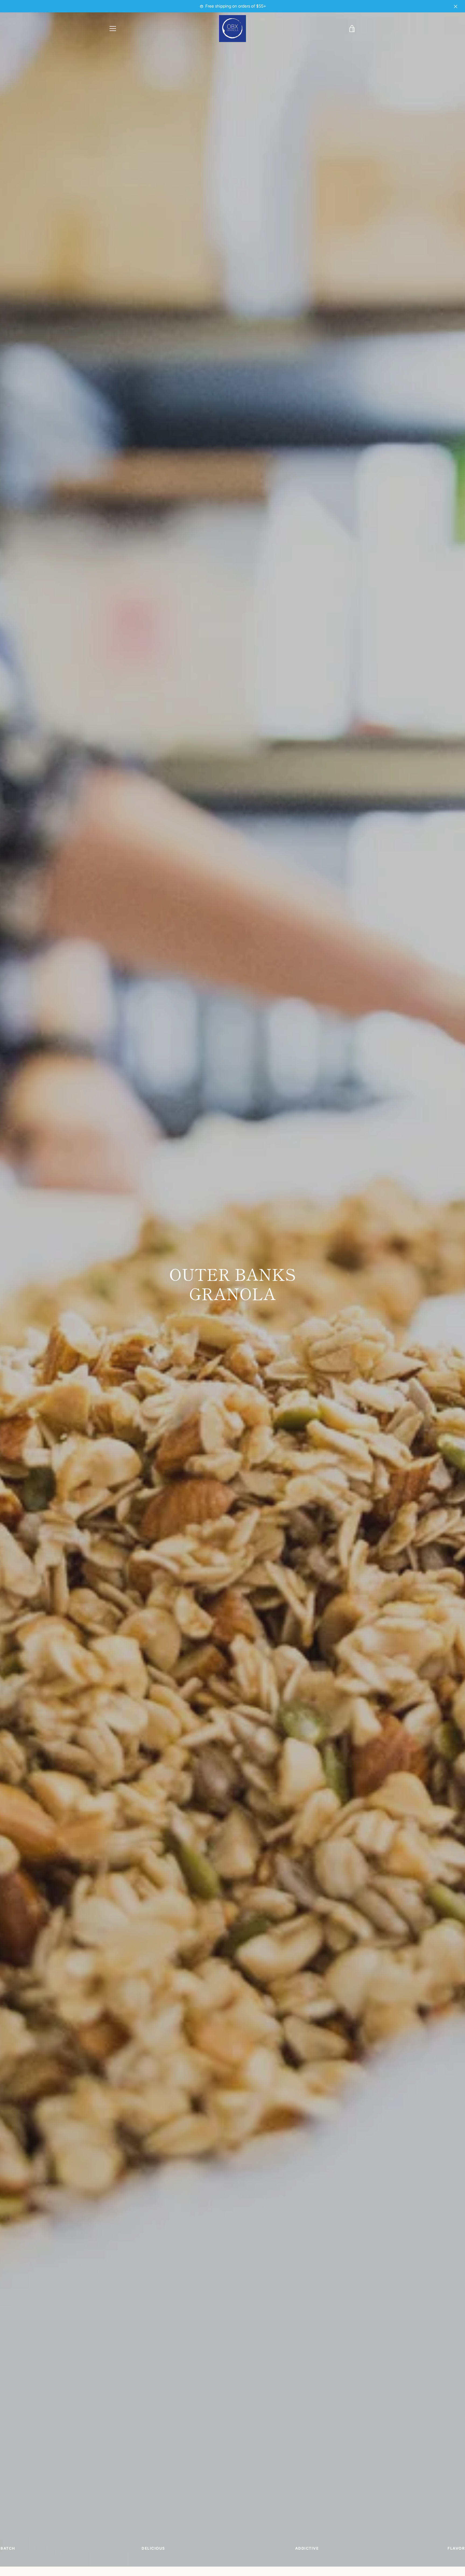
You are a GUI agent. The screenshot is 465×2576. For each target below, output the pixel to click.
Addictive (307, 2551)
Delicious (153, 2551)
